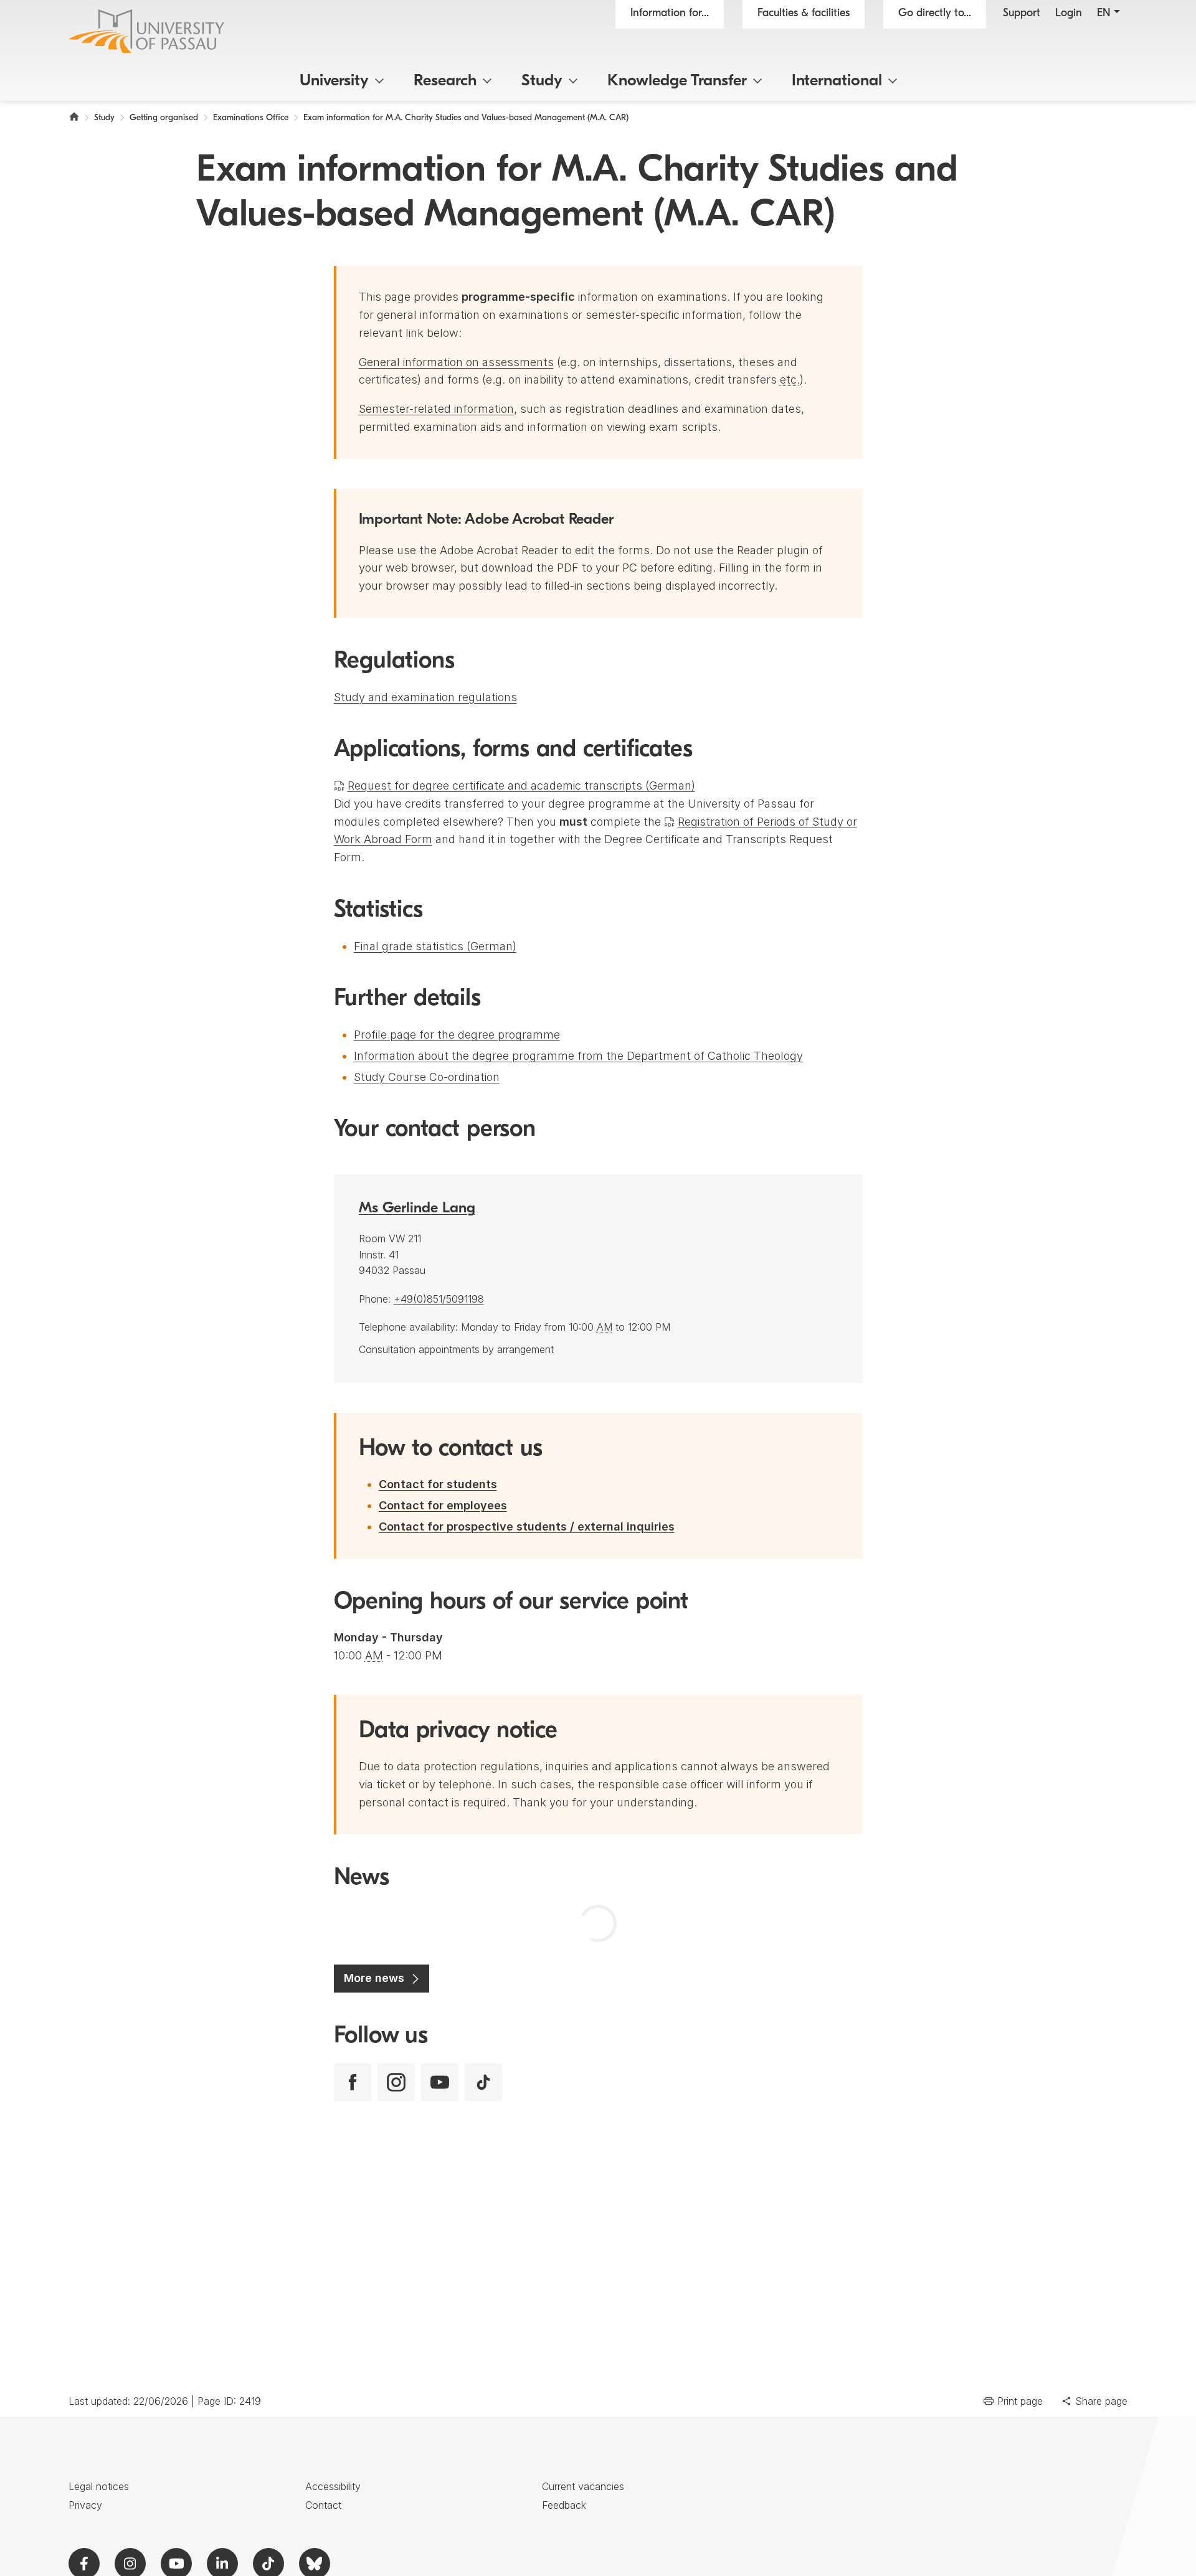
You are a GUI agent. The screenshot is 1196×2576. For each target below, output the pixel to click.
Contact (323, 2505)
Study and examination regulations (425, 697)
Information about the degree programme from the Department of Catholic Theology (578, 1056)
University (334, 81)
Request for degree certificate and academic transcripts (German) (521, 786)
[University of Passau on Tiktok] (483, 2082)
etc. (790, 380)
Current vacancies (583, 2486)
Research (445, 81)
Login (1069, 14)
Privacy (85, 2505)
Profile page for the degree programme (457, 1035)
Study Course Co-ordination (427, 1077)
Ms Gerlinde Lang (417, 1209)
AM (605, 1327)
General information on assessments (456, 362)
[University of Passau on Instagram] (396, 2082)
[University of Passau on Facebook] (353, 2082)
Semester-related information (436, 409)
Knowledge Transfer (677, 81)
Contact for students (438, 1484)
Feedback (564, 2505)
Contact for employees (443, 1505)
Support (1022, 14)
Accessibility (333, 2486)
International (837, 81)
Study (542, 81)
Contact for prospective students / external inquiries (527, 1526)
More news (374, 1978)
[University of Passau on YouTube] (440, 2082)
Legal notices (99, 2486)
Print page (1020, 2401)
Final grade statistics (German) (435, 946)
